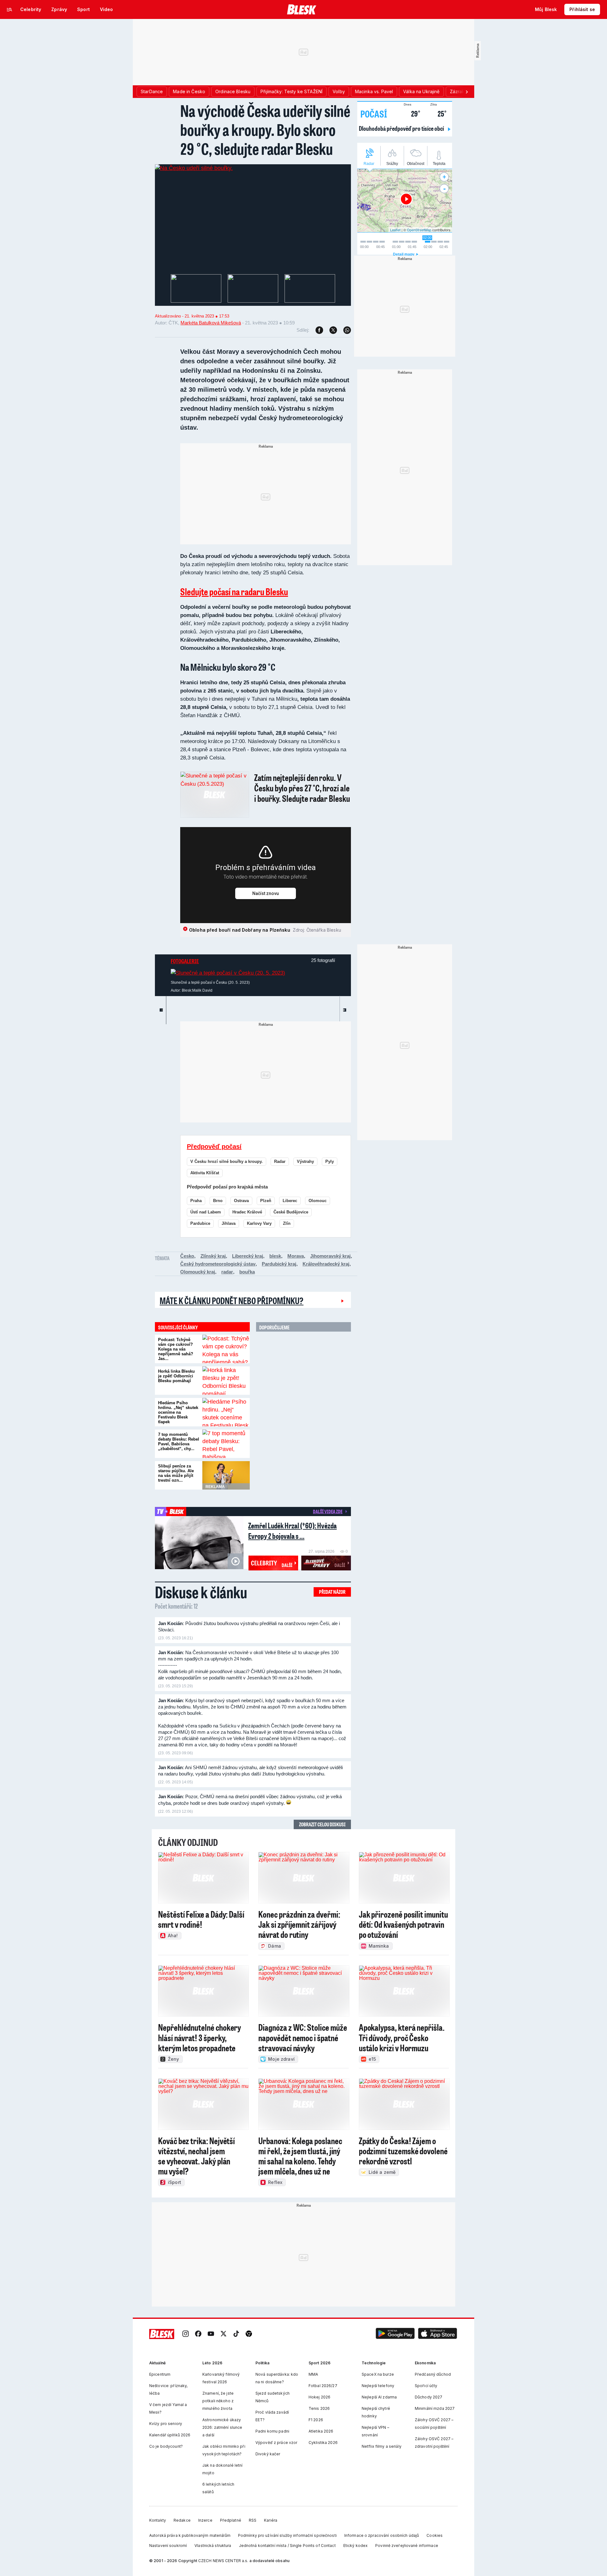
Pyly (330, 1161)
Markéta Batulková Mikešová (211, 323)
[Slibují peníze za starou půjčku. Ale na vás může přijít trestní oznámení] (226, 1475)
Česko (187, 1256)
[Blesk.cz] (302, 9)
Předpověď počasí (214, 1146)
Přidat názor (332, 1592)
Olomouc (318, 1201)
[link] (186, 2334)
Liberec (290, 1201)
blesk (275, 1256)
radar (227, 1272)
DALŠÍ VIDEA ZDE (328, 1511)
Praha (196, 1201)
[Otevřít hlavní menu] (9, 9)
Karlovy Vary (259, 1223)
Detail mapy (404, 254)
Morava (296, 1256)
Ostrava (241, 1201)
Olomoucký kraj (198, 1272)
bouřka (247, 1272)
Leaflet (395, 230)
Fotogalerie (185, 961)
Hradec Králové (247, 1212)
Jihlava (229, 1223)
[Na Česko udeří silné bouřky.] (194, 168)
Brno (218, 1201)
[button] (395, 2334)
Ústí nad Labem (206, 1212)
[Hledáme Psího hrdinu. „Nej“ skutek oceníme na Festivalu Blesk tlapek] (226, 1412)
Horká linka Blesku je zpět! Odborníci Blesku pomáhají (176, 1376)
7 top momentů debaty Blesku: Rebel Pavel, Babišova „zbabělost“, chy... (179, 1442)
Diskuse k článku (201, 1592)
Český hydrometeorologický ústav (218, 1264)
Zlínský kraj (213, 1256)
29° (412, 113)
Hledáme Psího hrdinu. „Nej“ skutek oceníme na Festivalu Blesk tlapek (178, 1412)
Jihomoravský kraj (330, 1256)
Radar (280, 1161)
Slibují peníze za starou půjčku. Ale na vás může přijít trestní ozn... (176, 1473)
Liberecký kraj (248, 1256)
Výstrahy (305, 1161)
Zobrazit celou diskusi (322, 1824)
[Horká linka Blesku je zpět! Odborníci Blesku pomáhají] (226, 1381)
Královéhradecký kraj (326, 1264)
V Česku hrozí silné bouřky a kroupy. (227, 1161)
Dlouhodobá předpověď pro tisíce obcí (402, 128)
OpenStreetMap (419, 230)
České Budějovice (291, 1212)
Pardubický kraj (279, 1264)
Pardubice (200, 1223)
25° (438, 113)
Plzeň (266, 1201)
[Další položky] (467, 92)
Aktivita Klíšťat (205, 1173)
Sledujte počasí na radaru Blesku (234, 591)
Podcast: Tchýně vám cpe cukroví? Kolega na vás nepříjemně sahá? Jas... (176, 1349)
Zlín (287, 1223)
